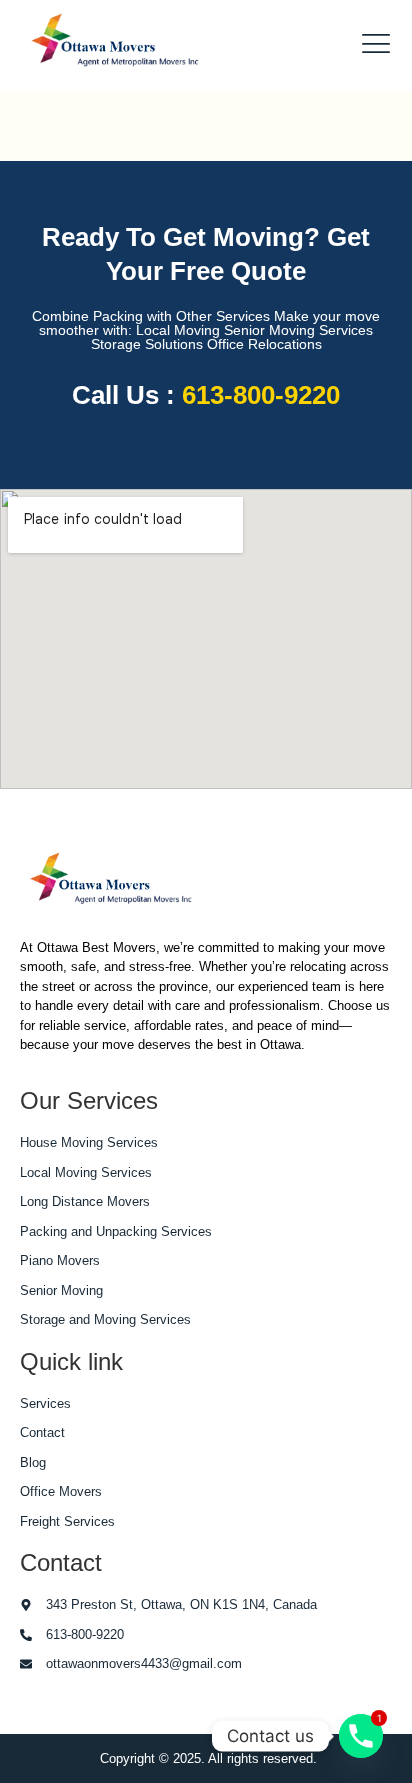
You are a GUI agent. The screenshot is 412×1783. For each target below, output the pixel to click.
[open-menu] (370, 45)
